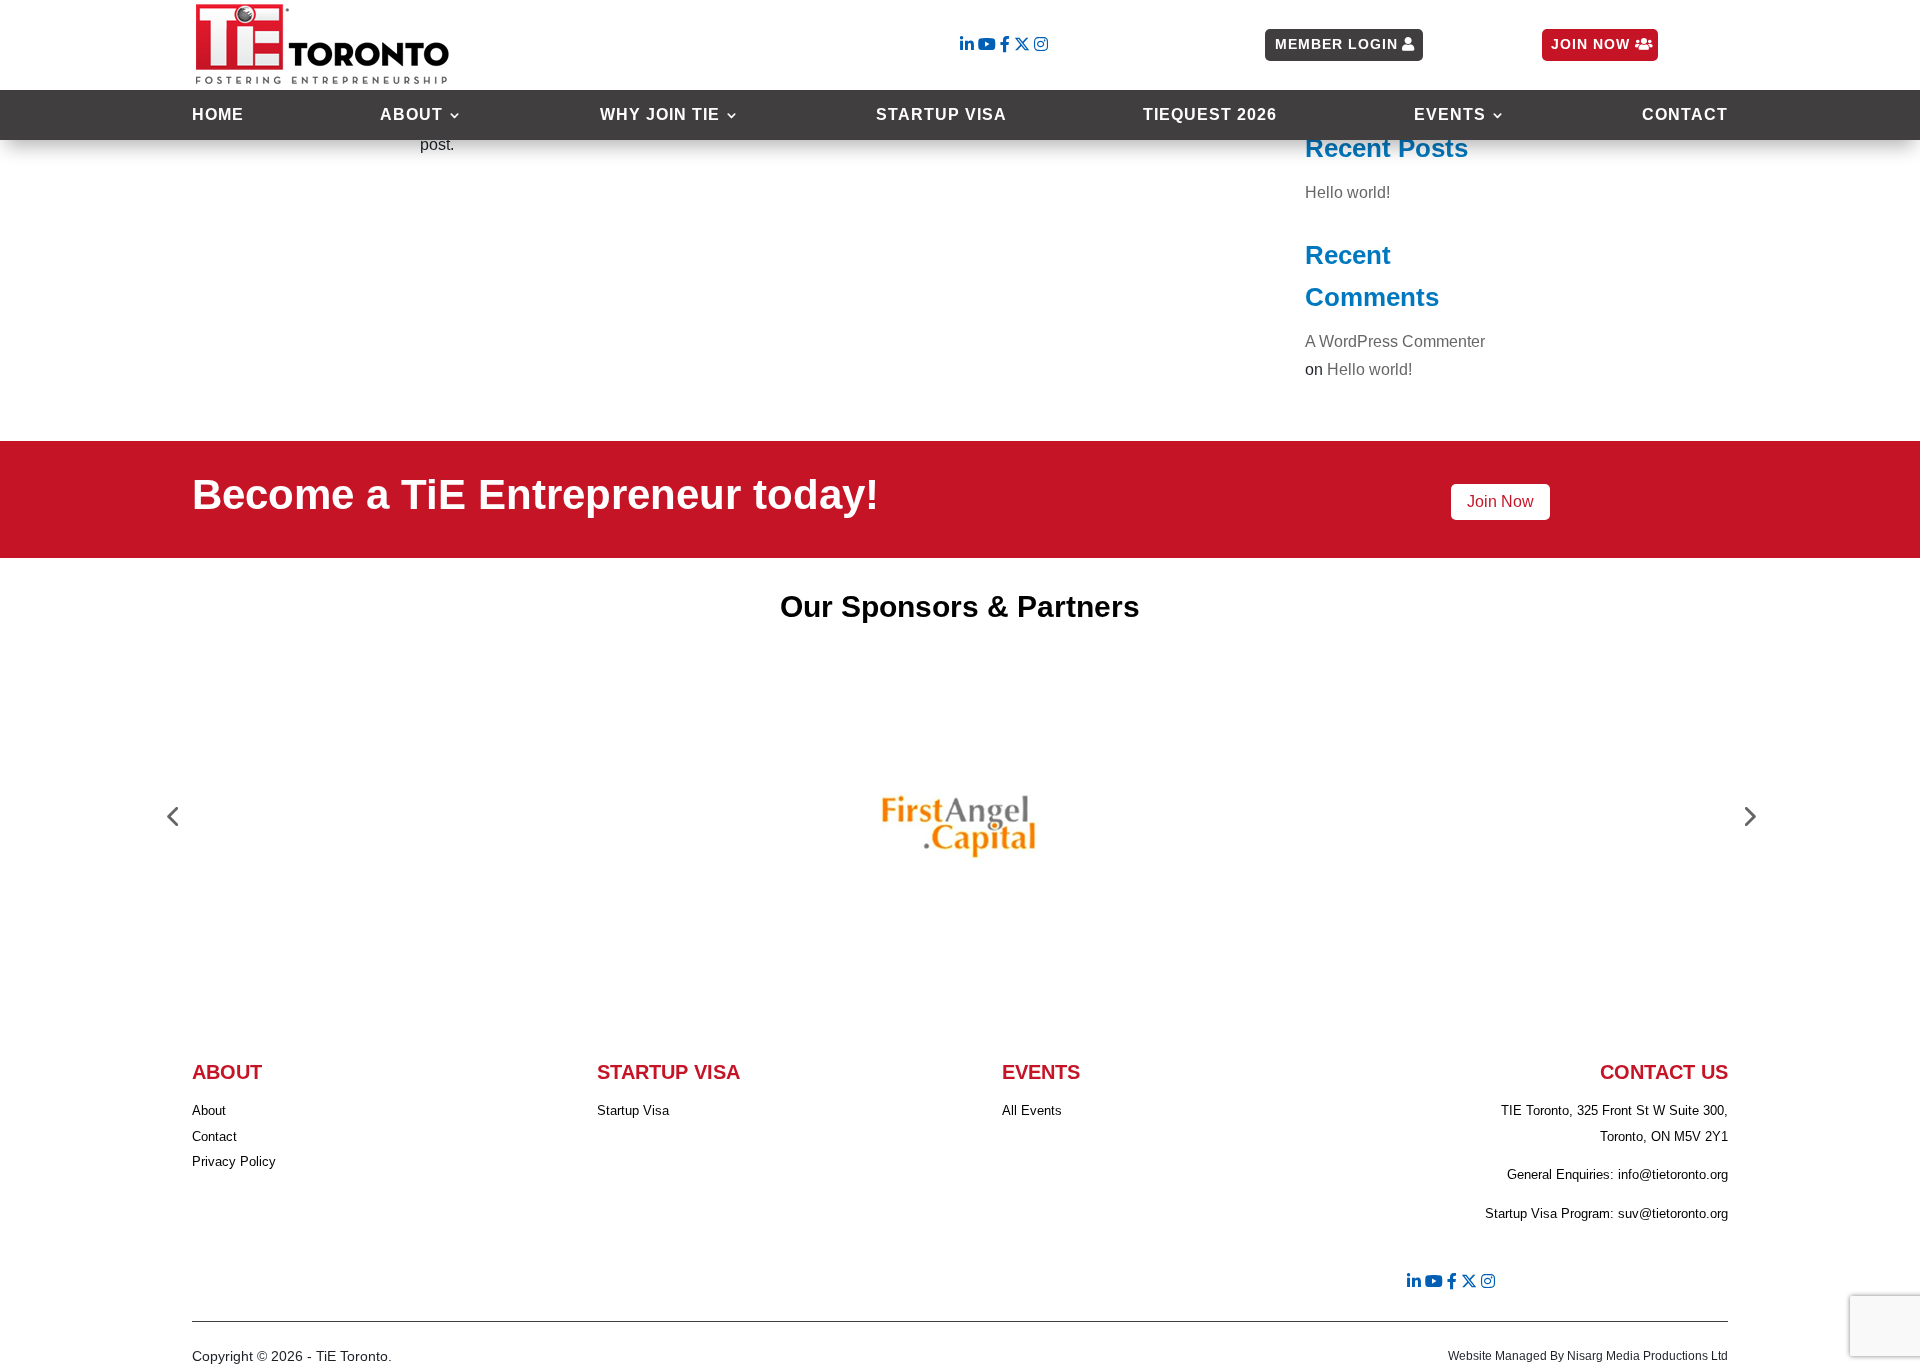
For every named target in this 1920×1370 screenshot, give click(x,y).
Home (218, 115)
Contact (1685, 115)
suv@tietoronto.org (1673, 1213)
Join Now (1590, 44)
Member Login (1336, 44)
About (411, 115)
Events (1450, 115)
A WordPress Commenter (1395, 341)
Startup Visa (941, 115)
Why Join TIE (660, 115)
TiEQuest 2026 (1210, 115)
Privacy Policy (234, 1161)
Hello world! (1347, 192)
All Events (1032, 1110)
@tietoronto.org (1683, 1174)
